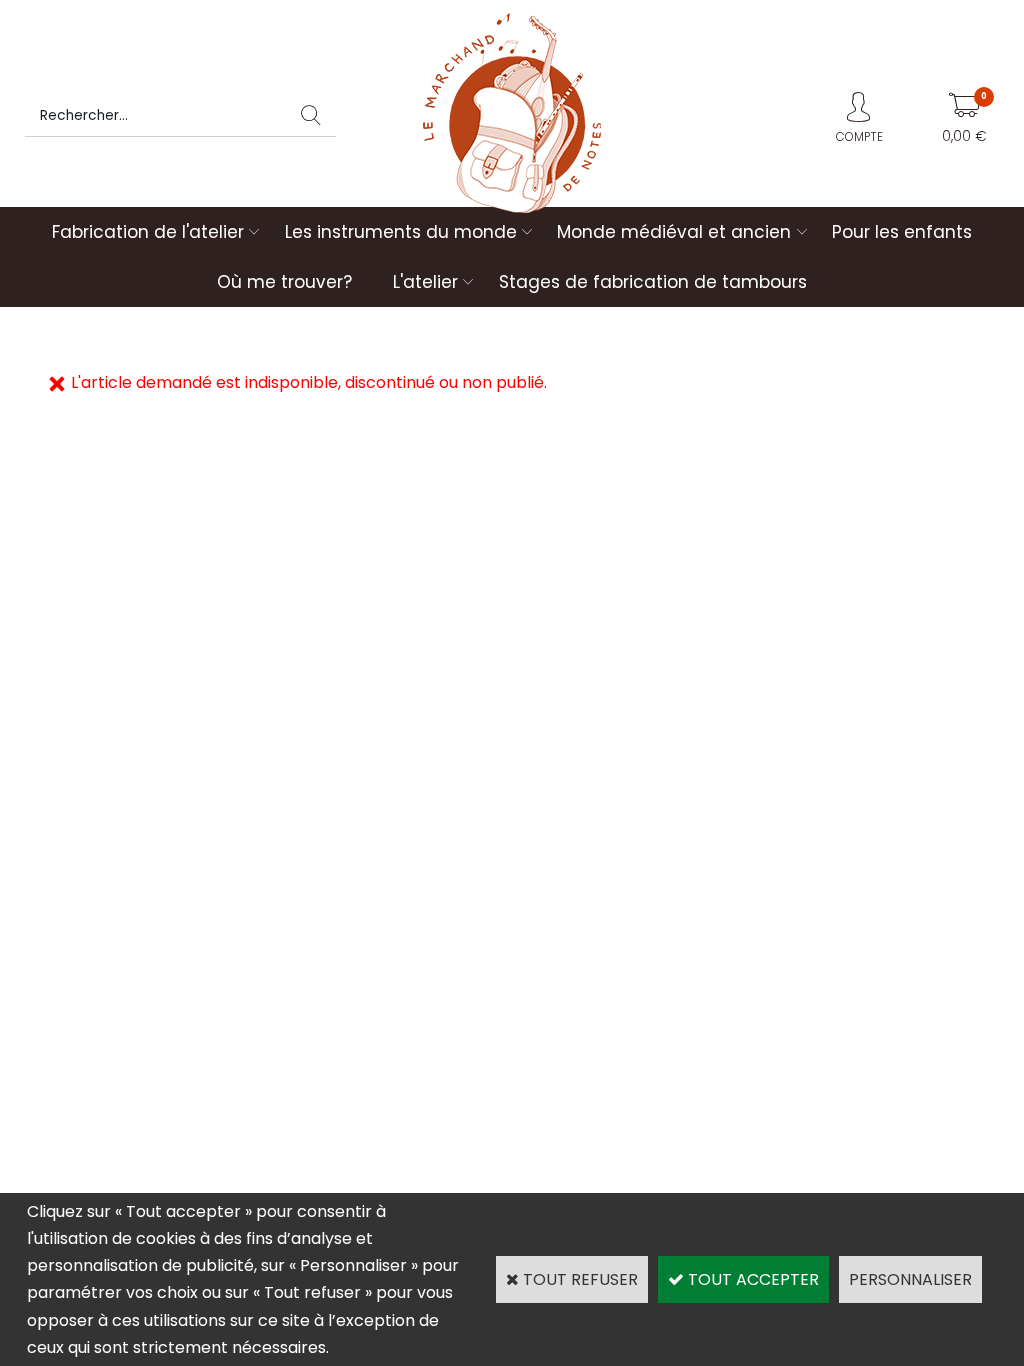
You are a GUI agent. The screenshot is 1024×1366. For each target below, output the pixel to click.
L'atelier (425, 282)
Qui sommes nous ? (99, 801)
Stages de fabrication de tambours (653, 282)
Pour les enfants (902, 232)
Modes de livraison (337, 801)
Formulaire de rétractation (843, 828)
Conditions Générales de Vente (860, 801)
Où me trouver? (284, 282)
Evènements (557, 828)
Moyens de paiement (586, 801)
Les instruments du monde (401, 232)
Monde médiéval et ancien (674, 232)
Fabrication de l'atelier (148, 232)
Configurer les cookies (108, 856)
